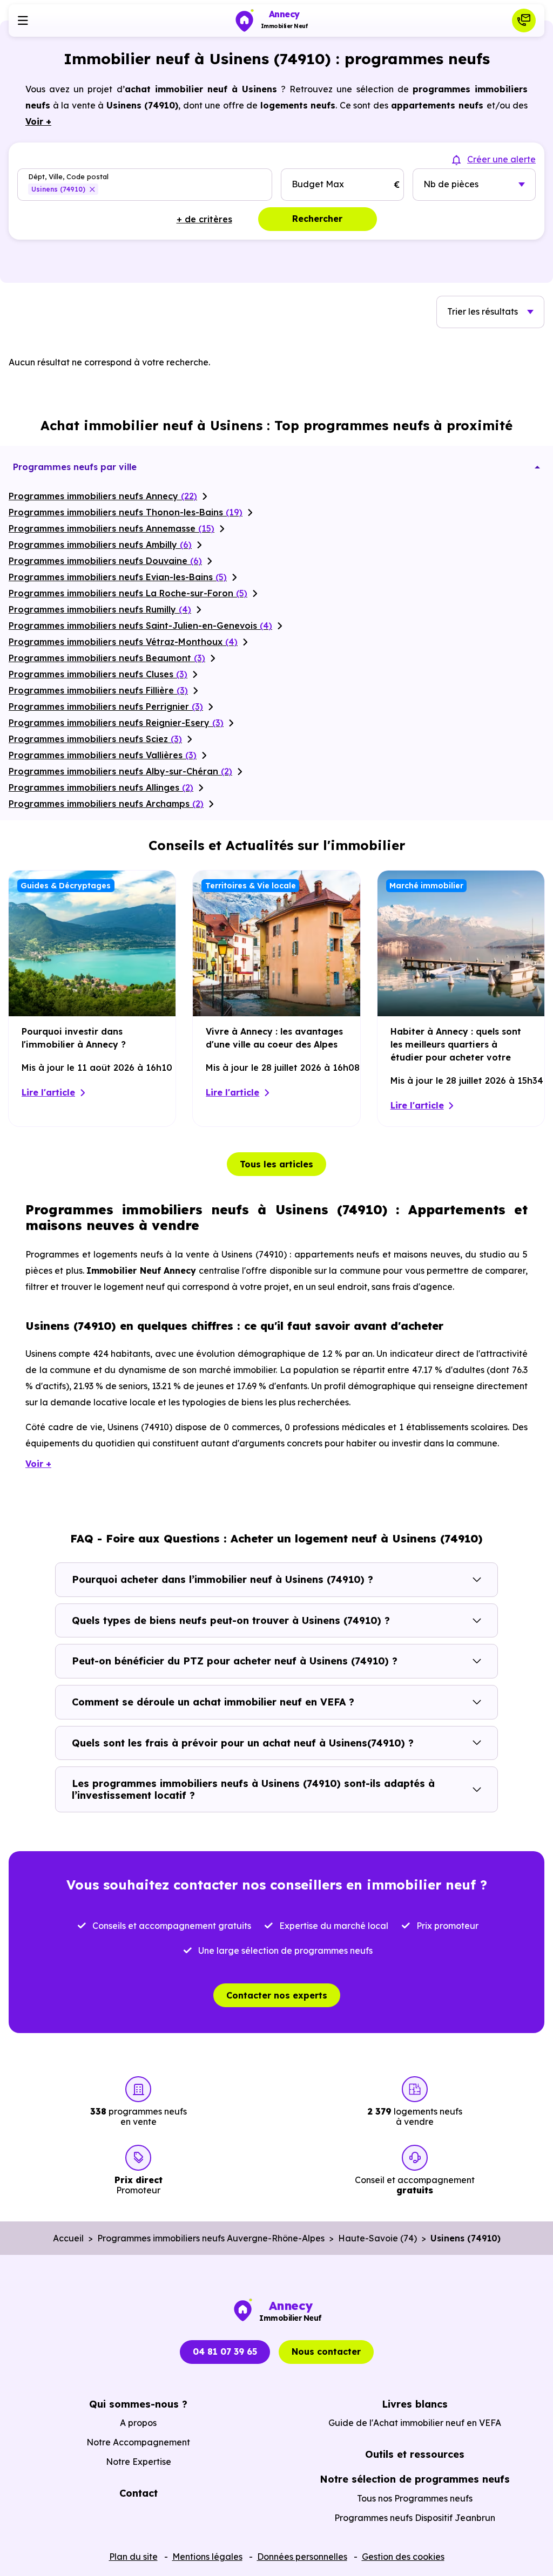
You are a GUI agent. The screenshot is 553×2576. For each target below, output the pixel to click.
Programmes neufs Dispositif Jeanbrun (415, 2518)
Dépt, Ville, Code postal (68, 177)
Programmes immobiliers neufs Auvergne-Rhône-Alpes (211, 2238)
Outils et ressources (415, 2454)
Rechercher (317, 219)
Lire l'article (48, 1092)
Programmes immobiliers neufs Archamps (106, 804)
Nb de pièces (451, 184)
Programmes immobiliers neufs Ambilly (100, 545)
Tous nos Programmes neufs (415, 2498)
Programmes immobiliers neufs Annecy (103, 496)
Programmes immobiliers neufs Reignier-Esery (116, 723)
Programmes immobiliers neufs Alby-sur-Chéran (120, 771)
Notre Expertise (139, 2462)
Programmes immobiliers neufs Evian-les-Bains (118, 577)
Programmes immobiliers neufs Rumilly (100, 609)
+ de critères (204, 219)
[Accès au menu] (23, 21)
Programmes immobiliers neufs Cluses (98, 674)
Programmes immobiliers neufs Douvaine (105, 561)
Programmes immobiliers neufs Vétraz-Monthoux (123, 642)
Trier (483, 311)
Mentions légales (207, 2557)
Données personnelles (302, 2557)
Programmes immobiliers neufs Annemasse (112, 528)
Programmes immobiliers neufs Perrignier (106, 706)
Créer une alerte (501, 159)
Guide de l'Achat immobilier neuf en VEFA (415, 2423)
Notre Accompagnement (138, 2442)
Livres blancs (415, 2404)
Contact (139, 2493)
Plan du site (133, 2557)
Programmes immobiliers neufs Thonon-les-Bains (126, 512)
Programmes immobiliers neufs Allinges (101, 787)
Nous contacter (326, 2351)
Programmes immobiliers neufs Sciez (95, 739)
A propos (138, 2423)
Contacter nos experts (277, 1995)
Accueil (68, 2238)
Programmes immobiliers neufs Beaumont (107, 658)
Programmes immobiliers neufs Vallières (103, 755)
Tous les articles (276, 1164)
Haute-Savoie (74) (377, 2238)
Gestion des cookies (403, 2557)
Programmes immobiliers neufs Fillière (98, 690)
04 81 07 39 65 (225, 2351)
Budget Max (318, 184)
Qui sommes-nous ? (138, 2404)
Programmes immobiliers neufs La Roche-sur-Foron (128, 593)
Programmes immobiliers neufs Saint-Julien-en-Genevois (140, 626)
